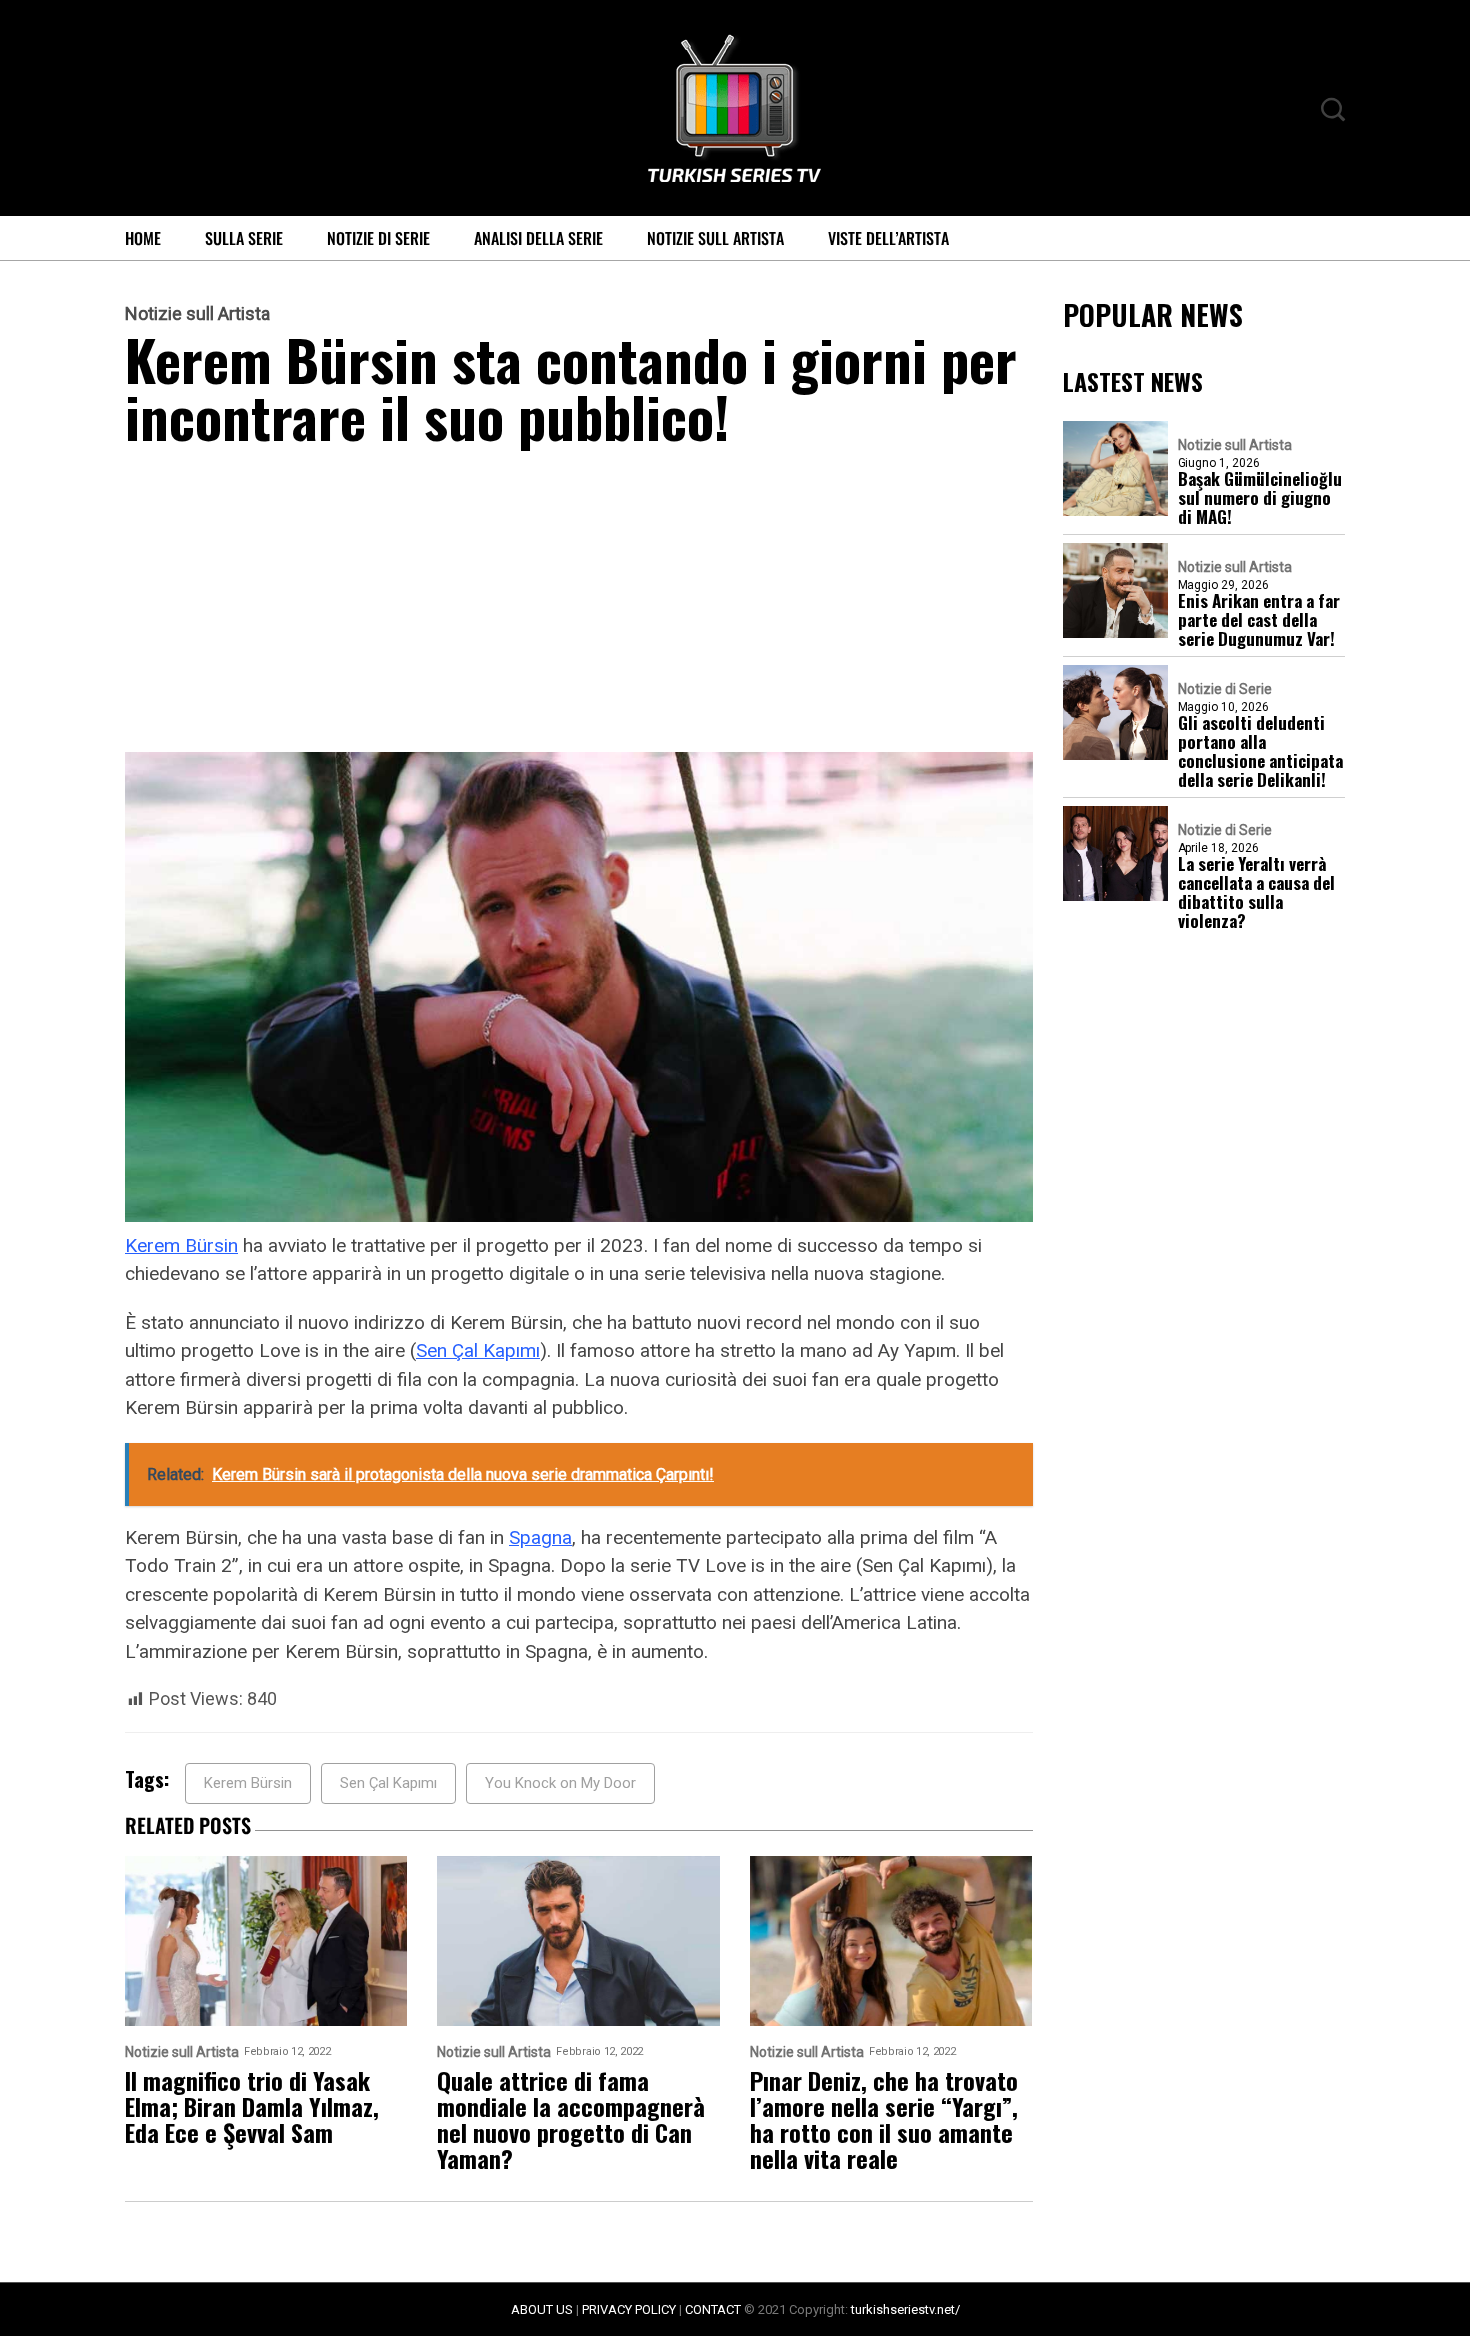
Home (143, 238)
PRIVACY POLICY (629, 2309)
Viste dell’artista (888, 238)
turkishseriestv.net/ (905, 2309)
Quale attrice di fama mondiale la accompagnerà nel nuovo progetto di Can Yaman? (571, 2119)
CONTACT (713, 2309)
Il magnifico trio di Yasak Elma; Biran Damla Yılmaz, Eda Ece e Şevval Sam (252, 2106)
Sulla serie (244, 238)
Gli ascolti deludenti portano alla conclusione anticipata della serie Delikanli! (1260, 751)
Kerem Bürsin (181, 1245)
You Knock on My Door (560, 1783)
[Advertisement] (579, 604)
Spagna (540, 1537)
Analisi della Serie (538, 238)
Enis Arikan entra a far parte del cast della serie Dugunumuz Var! (1259, 619)
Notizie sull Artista (715, 238)
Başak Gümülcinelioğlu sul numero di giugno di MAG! (1260, 497)
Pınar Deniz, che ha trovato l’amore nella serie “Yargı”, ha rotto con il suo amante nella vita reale (884, 2119)
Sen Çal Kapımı (478, 1350)
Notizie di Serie (378, 238)
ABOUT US (542, 2309)
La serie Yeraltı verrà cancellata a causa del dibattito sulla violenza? (1256, 892)
